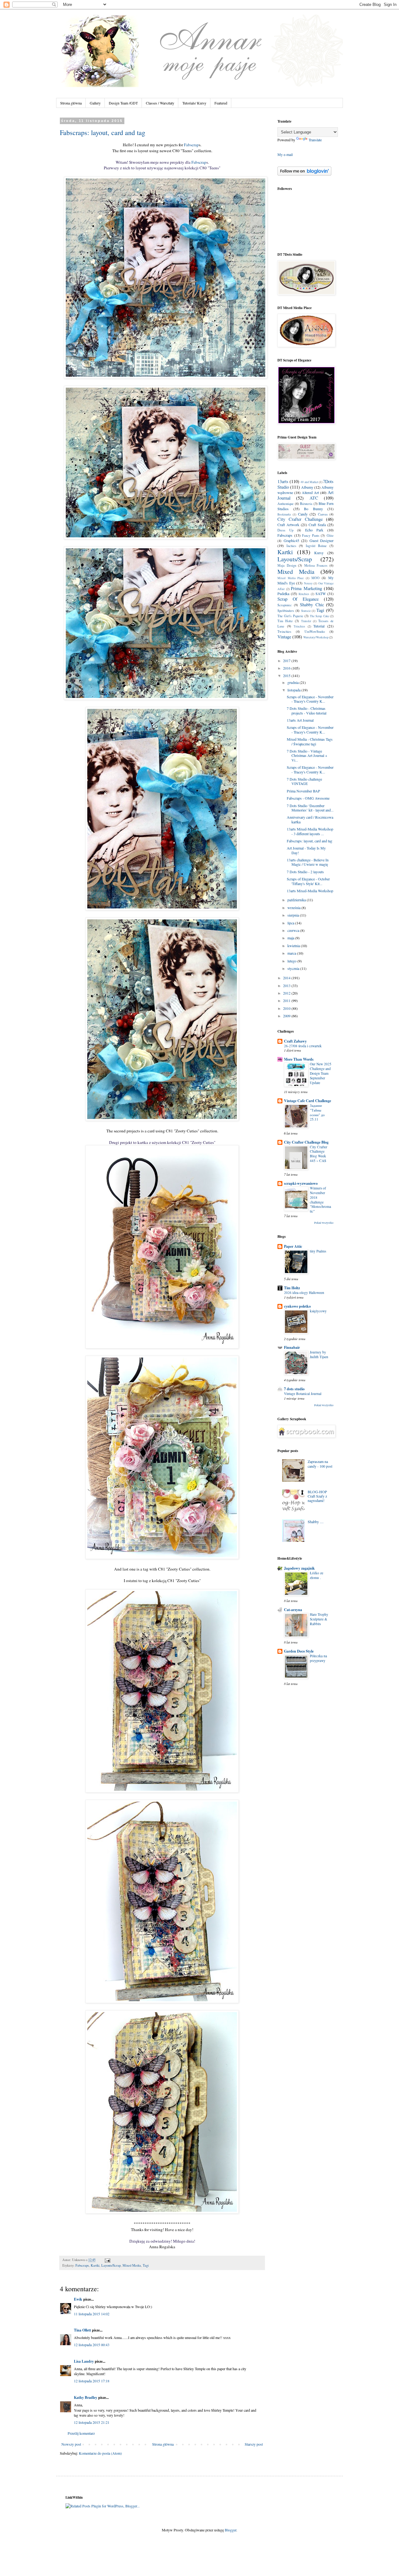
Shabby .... (316, 1522)
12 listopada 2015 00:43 (92, 2345)
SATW (321, 593)
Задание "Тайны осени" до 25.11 (317, 1112)
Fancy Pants (311, 535)
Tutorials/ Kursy (194, 103)
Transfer (306, 621)
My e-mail (285, 154)
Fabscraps (82, 2265)
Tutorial (319, 626)
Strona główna (71, 103)
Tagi (146, 2265)
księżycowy (318, 1311)
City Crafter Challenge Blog (306, 1142)
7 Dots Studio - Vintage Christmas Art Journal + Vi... (307, 755)
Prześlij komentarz (81, 2433)
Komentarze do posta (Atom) (100, 2453)
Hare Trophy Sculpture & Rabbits (319, 1619)
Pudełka (283, 593)
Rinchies (304, 594)
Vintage (284, 637)
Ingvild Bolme (316, 546)
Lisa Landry (84, 2361)
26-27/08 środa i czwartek (303, 1046)
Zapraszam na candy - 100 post (320, 1464)
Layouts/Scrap (111, 2265)
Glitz (330, 535)
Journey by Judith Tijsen (319, 1354)
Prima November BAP (303, 791)
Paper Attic (293, 1246)
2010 (287, 1008)
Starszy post (254, 2444)
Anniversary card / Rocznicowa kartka (310, 819)
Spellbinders (286, 611)
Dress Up (285, 530)
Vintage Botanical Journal (303, 1394)
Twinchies (284, 632)
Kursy (319, 553)
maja (291, 938)
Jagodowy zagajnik (299, 1568)
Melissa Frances (316, 565)
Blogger (231, 2530)
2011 (287, 1000)
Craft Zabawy (295, 1041)
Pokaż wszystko (324, 1223)
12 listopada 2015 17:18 (92, 2381)
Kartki (95, 2265)
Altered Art (310, 492)
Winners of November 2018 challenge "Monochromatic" (320, 1200)
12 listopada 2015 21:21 (92, 2422)
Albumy (307, 487)
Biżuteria (306, 504)
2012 (287, 993)
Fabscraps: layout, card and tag (103, 132)
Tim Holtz (285, 621)
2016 (287, 668)
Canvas (323, 514)
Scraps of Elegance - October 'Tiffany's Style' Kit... (308, 881)
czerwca (294, 930)
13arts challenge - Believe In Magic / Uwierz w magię (308, 862)
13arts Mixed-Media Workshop (310, 891)
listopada (294, 690)
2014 (287, 978)
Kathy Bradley (86, 2397)
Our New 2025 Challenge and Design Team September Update (321, 1073)
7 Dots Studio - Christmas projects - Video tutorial (307, 710)
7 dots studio (294, 1389)
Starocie (306, 611)
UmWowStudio (315, 632)
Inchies (291, 546)
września (294, 908)
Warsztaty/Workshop (316, 637)
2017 (287, 661)
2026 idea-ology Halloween (304, 1293)
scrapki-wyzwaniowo (301, 1183)
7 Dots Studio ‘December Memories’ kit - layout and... (310, 808)
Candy (303, 514)
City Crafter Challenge (300, 519)
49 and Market (309, 482)
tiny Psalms (318, 1251)
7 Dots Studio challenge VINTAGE (304, 781)
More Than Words (299, 1059)
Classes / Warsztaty (160, 103)
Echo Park (314, 530)
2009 (287, 1016)
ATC (314, 498)
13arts (283, 481)
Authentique (286, 504)
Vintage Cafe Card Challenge (308, 1101)
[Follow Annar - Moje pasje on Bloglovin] (304, 174)
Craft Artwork (288, 525)
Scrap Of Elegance (298, 599)
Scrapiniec (285, 605)
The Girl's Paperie (290, 616)
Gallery (95, 103)
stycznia (294, 968)
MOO (315, 578)
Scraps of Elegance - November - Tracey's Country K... (310, 699)
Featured (221, 103)
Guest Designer (322, 540)
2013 (287, 985)
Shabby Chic (312, 605)
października (297, 900)
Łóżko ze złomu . (317, 1575)
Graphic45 (291, 540)
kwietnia (294, 946)
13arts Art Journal (300, 720)
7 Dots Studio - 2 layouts (305, 872)
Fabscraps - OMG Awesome (308, 798)
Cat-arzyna (293, 1610)
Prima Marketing (306, 588)
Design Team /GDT (123, 103)
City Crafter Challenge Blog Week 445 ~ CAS (319, 1154)
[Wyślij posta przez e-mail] (107, 2260)
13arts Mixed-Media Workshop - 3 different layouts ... (310, 831)
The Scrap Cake (320, 616)
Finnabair (292, 1347)
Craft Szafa (317, 525)
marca (292, 953)
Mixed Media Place (291, 578)
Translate (315, 140)
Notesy (308, 583)
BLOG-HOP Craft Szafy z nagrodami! (317, 1496)
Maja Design (287, 565)
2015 (287, 675)
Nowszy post (71, 2444)
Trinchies (299, 626)
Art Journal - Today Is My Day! (306, 850)
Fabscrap (191, 145)
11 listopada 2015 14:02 (92, 2314)
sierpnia (294, 915)
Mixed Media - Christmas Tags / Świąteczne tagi (310, 741)
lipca (291, 923)
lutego (292, 961)
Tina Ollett (82, 2330)
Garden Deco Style (299, 1651)
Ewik (78, 2299)
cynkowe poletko (297, 1306)
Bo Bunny (313, 509)
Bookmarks (284, 514)
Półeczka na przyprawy (318, 1658)
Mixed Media (132, 2265)
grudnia (293, 682)
